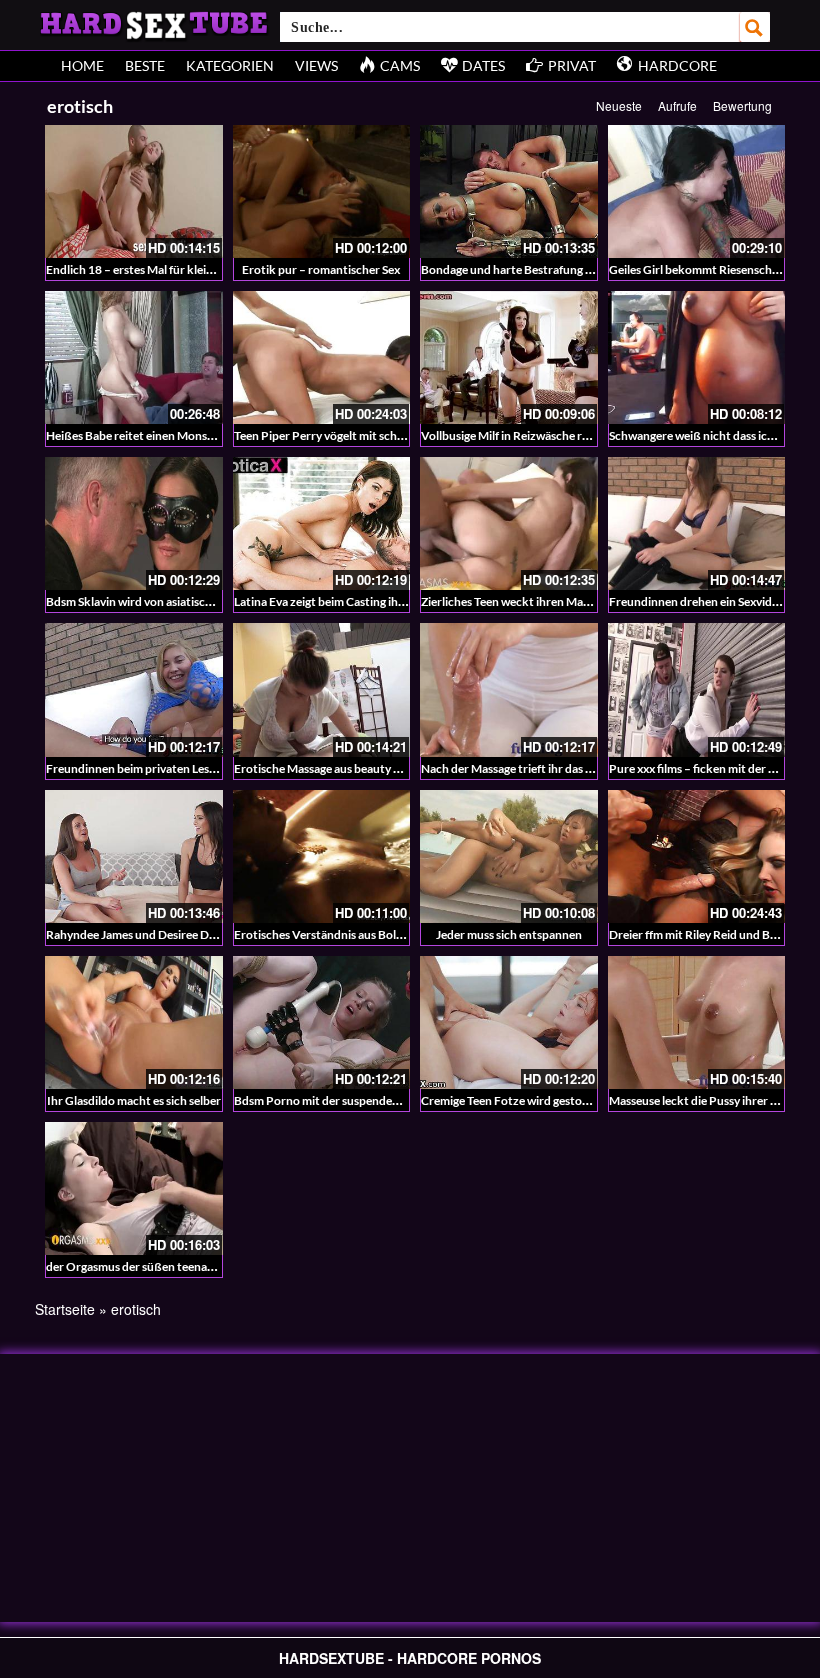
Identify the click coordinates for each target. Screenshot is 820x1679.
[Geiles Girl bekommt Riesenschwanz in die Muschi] (697, 191)
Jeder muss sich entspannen (509, 934)
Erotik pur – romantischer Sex (321, 269)
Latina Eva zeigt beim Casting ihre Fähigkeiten (354, 601)
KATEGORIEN (230, 65)
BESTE (145, 65)
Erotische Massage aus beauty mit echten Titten (359, 768)
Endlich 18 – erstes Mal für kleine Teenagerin (162, 269)
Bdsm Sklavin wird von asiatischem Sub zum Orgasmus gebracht (213, 601)
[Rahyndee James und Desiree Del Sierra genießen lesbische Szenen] (134, 856)
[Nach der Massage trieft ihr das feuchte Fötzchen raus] (509, 689)
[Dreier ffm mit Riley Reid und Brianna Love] (697, 856)
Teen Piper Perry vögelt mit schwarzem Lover (352, 435)
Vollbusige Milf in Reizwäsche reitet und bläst (539, 435)
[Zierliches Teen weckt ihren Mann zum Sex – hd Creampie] (509, 523)
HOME (82, 65)
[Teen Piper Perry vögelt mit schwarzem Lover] (322, 357)
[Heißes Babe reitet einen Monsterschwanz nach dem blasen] (134, 357)
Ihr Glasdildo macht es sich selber (134, 1100)
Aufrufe (677, 105)
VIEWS (316, 65)
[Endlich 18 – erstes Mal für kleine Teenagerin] (134, 191)
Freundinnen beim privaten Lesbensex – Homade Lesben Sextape (215, 768)
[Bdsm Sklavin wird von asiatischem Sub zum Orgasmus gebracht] (134, 523)
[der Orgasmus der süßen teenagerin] (134, 1188)
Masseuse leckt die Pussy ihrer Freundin (714, 1100)
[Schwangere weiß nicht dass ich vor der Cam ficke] (697, 357)
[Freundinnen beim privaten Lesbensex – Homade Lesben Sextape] (134, 689)
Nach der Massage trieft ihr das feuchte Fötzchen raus (562, 768)
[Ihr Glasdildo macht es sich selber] (134, 1022)
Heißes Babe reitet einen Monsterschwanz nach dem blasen (202, 435)
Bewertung (742, 105)
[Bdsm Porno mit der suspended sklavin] (322, 1022)
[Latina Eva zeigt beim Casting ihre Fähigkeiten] (322, 523)
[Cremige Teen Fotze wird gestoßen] (509, 1022)
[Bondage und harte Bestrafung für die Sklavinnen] (509, 191)
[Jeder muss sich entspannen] (509, 856)
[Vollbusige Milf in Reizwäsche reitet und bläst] (509, 357)
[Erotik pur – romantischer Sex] (322, 191)
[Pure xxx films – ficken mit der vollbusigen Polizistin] (697, 689)
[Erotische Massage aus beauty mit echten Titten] (322, 689)
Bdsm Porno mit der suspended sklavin (336, 1100)
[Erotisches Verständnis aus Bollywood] (322, 856)
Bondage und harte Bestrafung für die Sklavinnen (550, 269)
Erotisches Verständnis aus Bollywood (334, 934)
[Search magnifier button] (755, 27)
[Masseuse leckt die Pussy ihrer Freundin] (697, 1022)
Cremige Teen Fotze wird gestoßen (512, 1100)
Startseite (65, 1309)
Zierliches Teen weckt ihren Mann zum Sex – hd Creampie (570, 601)
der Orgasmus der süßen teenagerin (140, 1266)
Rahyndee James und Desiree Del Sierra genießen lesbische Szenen (219, 934)
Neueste (619, 105)
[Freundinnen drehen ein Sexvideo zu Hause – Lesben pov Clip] (697, 523)
